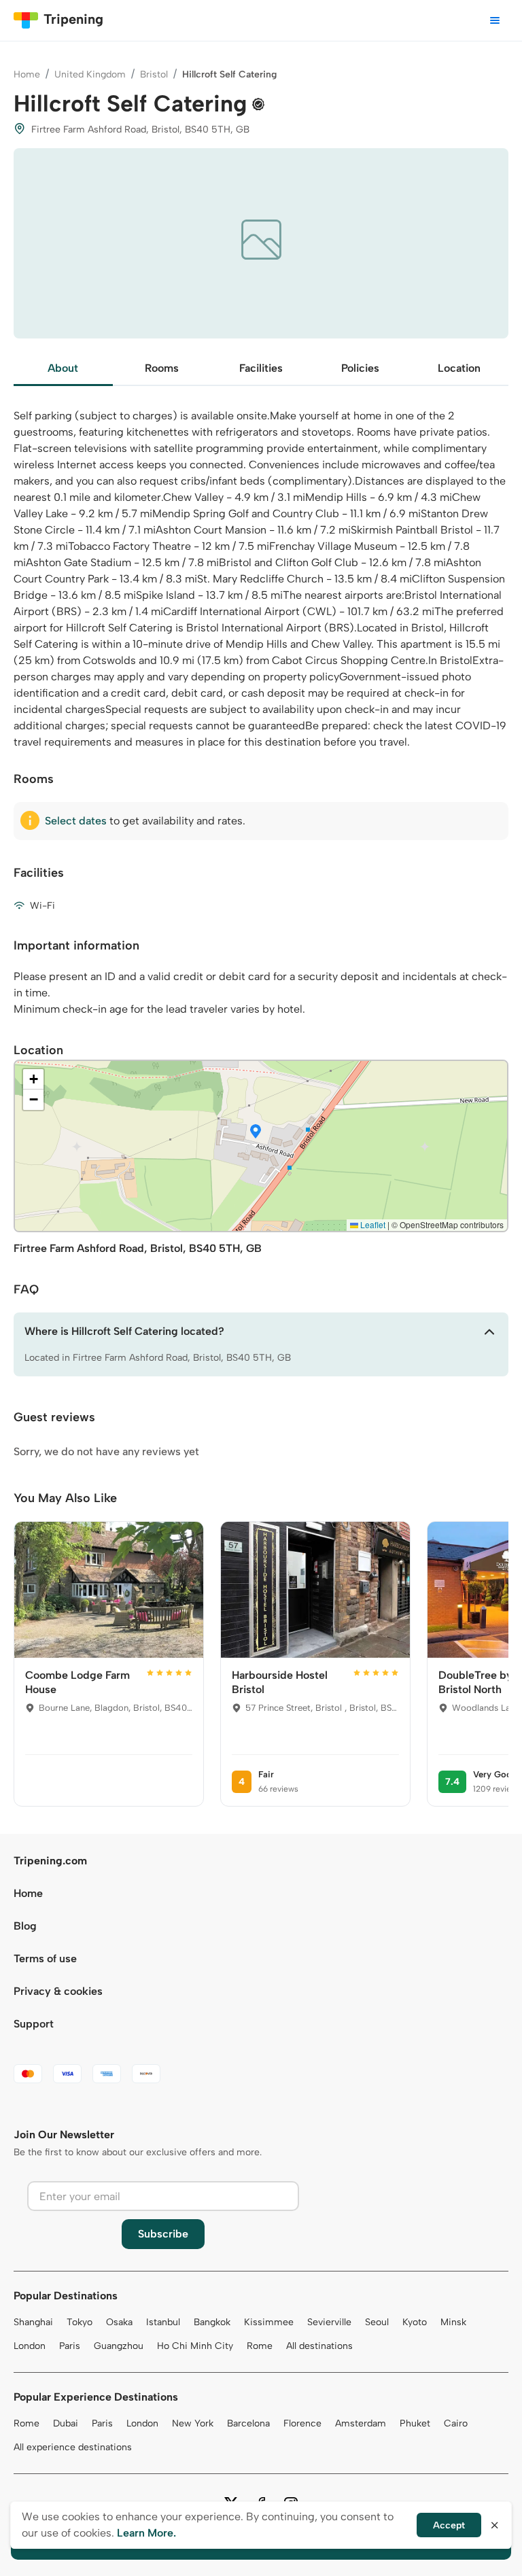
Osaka (119, 2322)
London (30, 2346)
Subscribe (163, 2234)
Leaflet (372, 1224)
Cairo (456, 2423)
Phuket (415, 2423)
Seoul (377, 2322)
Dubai (66, 2423)
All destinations (319, 2346)
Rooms (162, 368)
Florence (302, 2423)
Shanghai (33, 2322)
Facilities (261, 368)
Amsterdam (361, 2423)
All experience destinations (73, 2447)
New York (193, 2423)
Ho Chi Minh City (195, 2346)
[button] (256, 1132)
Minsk (453, 2322)
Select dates (76, 821)
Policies (360, 368)
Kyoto (415, 2322)
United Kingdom (90, 74)
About (63, 368)
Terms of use (45, 1959)
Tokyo (80, 2322)
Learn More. (146, 2533)
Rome (260, 2346)
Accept (449, 2525)
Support (34, 2024)
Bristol (154, 74)
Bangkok (212, 2322)
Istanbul (163, 2322)
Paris (70, 2346)
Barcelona (248, 2423)
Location (459, 368)
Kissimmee (269, 2322)
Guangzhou (119, 2346)
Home (27, 74)
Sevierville (329, 2322)
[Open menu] (495, 20)
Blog (25, 1926)
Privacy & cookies (58, 1991)
